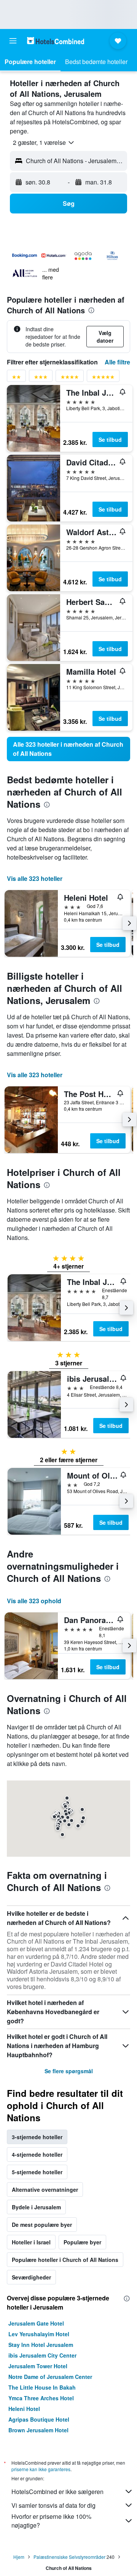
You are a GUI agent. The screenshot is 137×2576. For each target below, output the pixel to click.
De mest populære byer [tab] (42, 2225)
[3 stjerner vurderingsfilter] (41, 378)
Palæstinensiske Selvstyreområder (69, 2557)
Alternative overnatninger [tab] (45, 2189)
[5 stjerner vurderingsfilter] (103, 378)
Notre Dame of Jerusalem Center (50, 2377)
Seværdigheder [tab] (31, 2277)
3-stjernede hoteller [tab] (37, 2137)
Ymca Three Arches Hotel (41, 2398)
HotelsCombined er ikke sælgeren (57, 2492)
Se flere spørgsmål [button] (69, 2071)
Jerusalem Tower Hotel (38, 2366)
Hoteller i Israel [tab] (31, 2242)
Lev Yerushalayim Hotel (39, 2334)
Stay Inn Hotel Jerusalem (41, 2345)
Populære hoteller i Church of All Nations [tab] (65, 2260)
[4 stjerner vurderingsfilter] (70, 378)
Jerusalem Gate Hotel (36, 2323)
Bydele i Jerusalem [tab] (36, 2207)
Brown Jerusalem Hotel (38, 2430)
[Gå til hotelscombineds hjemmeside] (56, 41)
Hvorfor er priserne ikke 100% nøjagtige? (51, 2521)
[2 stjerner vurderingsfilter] (16, 378)
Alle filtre (117, 362)
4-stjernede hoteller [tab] (37, 2154)
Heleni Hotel (24, 2409)
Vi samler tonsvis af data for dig (53, 2505)
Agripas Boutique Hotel (39, 2419)
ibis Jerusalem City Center (42, 2355)
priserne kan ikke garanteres (41, 2469)
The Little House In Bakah (42, 2387)
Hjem (19, 2557)
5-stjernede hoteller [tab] (37, 2172)
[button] (13, 41)
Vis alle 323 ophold (34, 1601)
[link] (68, 749)
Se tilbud (110, 439)
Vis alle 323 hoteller (35, 878)
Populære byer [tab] (82, 2242)
